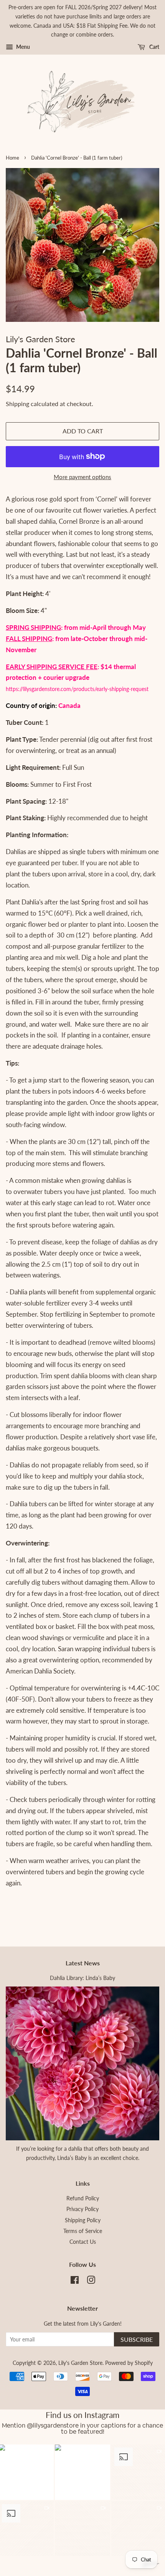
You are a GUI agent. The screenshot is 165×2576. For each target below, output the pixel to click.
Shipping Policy (83, 2220)
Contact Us (83, 2242)
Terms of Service (83, 2231)
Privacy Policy (82, 2209)
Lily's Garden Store (80, 2363)
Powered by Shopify (129, 2363)
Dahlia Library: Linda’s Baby (82, 1978)
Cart (154, 47)
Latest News (83, 1963)
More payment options (82, 477)
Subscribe (137, 2339)
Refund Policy (83, 2198)
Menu (22, 47)
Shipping (17, 404)
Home (12, 158)
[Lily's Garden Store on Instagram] (91, 2281)
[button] (83, 2472)
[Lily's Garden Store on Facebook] (75, 2281)
